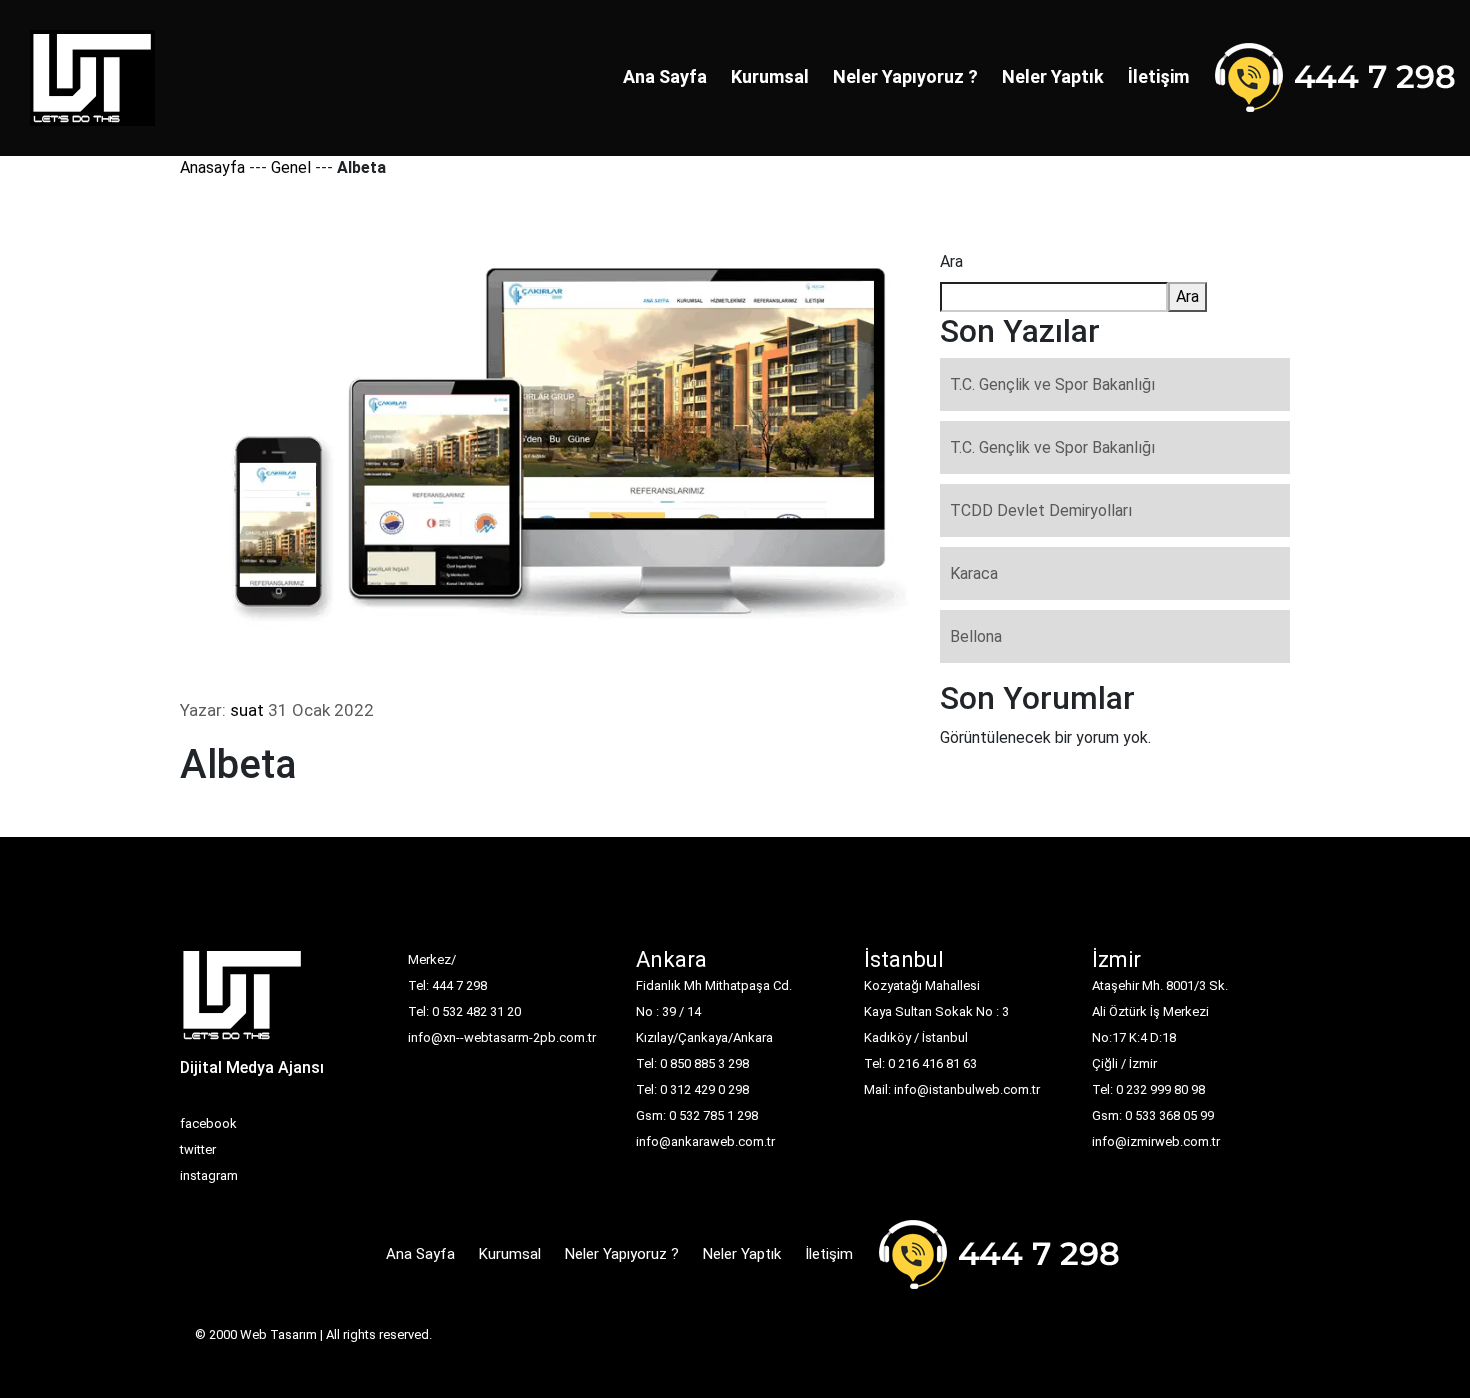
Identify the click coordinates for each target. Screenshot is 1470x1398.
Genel (291, 167)
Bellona (976, 636)
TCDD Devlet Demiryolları (1041, 510)
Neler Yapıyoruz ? (905, 76)
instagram (209, 1175)
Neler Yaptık (1053, 76)
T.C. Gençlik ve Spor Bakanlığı (1052, 384)
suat (247, 710)
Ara (951, 261)
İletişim (1158, 76)
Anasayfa (212, 167)
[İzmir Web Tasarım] (242, 1000)
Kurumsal (770, 76)
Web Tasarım (278, 1334)
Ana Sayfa (665, 76)
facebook (208, 1123)
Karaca (974, 573)
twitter (198, 1149)
